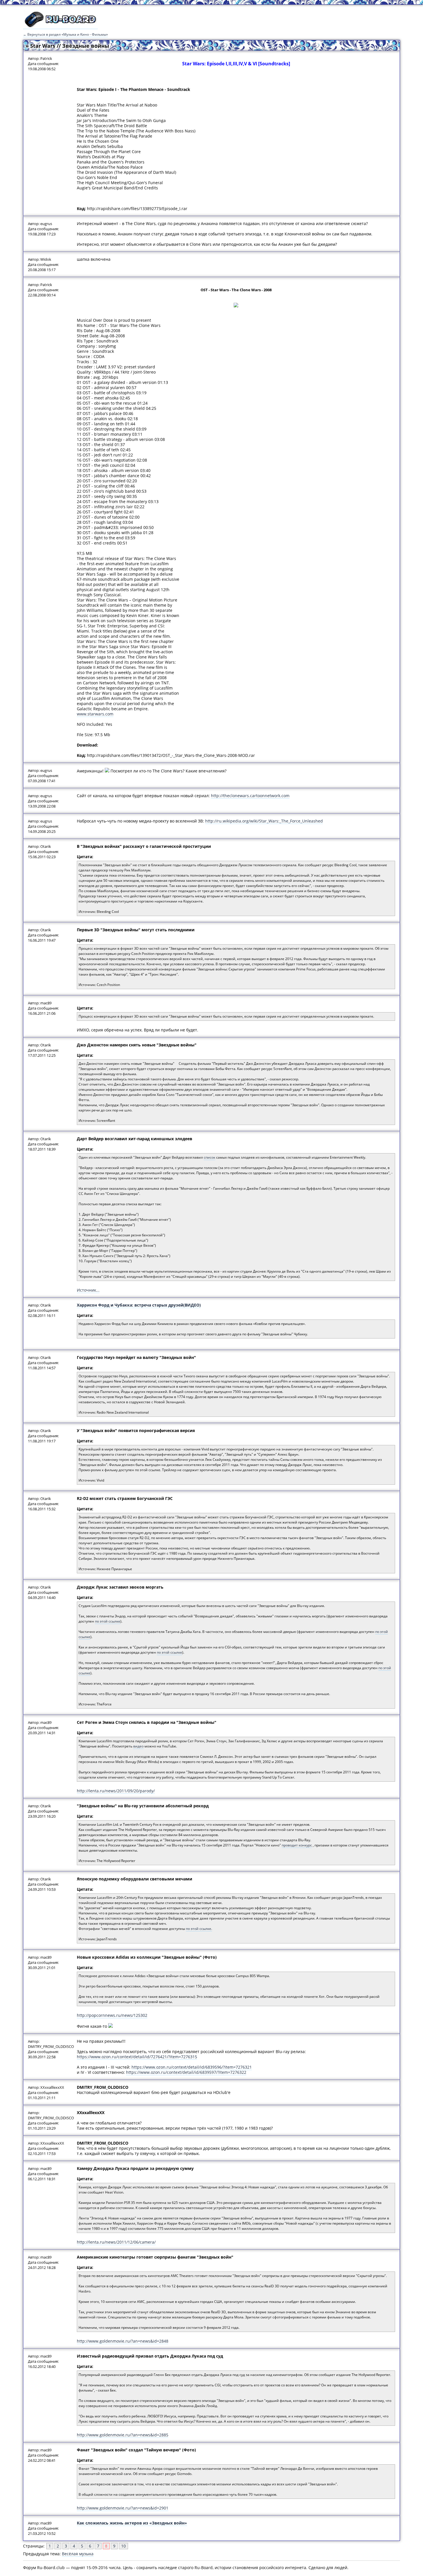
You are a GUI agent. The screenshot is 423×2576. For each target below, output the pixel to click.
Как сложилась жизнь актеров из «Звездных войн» (132, 2523)
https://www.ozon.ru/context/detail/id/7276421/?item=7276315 (137, 2057)
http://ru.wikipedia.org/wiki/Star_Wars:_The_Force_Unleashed (264, 821)
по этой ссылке (108, 1621)
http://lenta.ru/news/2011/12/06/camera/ (116, 2242)
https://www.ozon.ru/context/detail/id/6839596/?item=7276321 (192, 2067)
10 (123, 2546)
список (209, 1157)
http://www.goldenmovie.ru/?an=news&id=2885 (123, 2435)
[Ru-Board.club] (60, 26)
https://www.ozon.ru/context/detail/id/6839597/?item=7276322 (186, 2072)
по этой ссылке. (199, 1929)
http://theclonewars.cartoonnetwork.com (250, 796)
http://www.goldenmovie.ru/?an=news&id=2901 (123, 2508)
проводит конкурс (297, 1845)
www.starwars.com (95, 714)
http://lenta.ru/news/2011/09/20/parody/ (116, 1791)
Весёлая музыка (78, 2554)
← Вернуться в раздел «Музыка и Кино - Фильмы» (65, 34)
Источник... (88, 1290)
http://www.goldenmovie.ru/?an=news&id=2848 (123, 2341)
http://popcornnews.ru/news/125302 (112, 2015)
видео (138, 1746)
